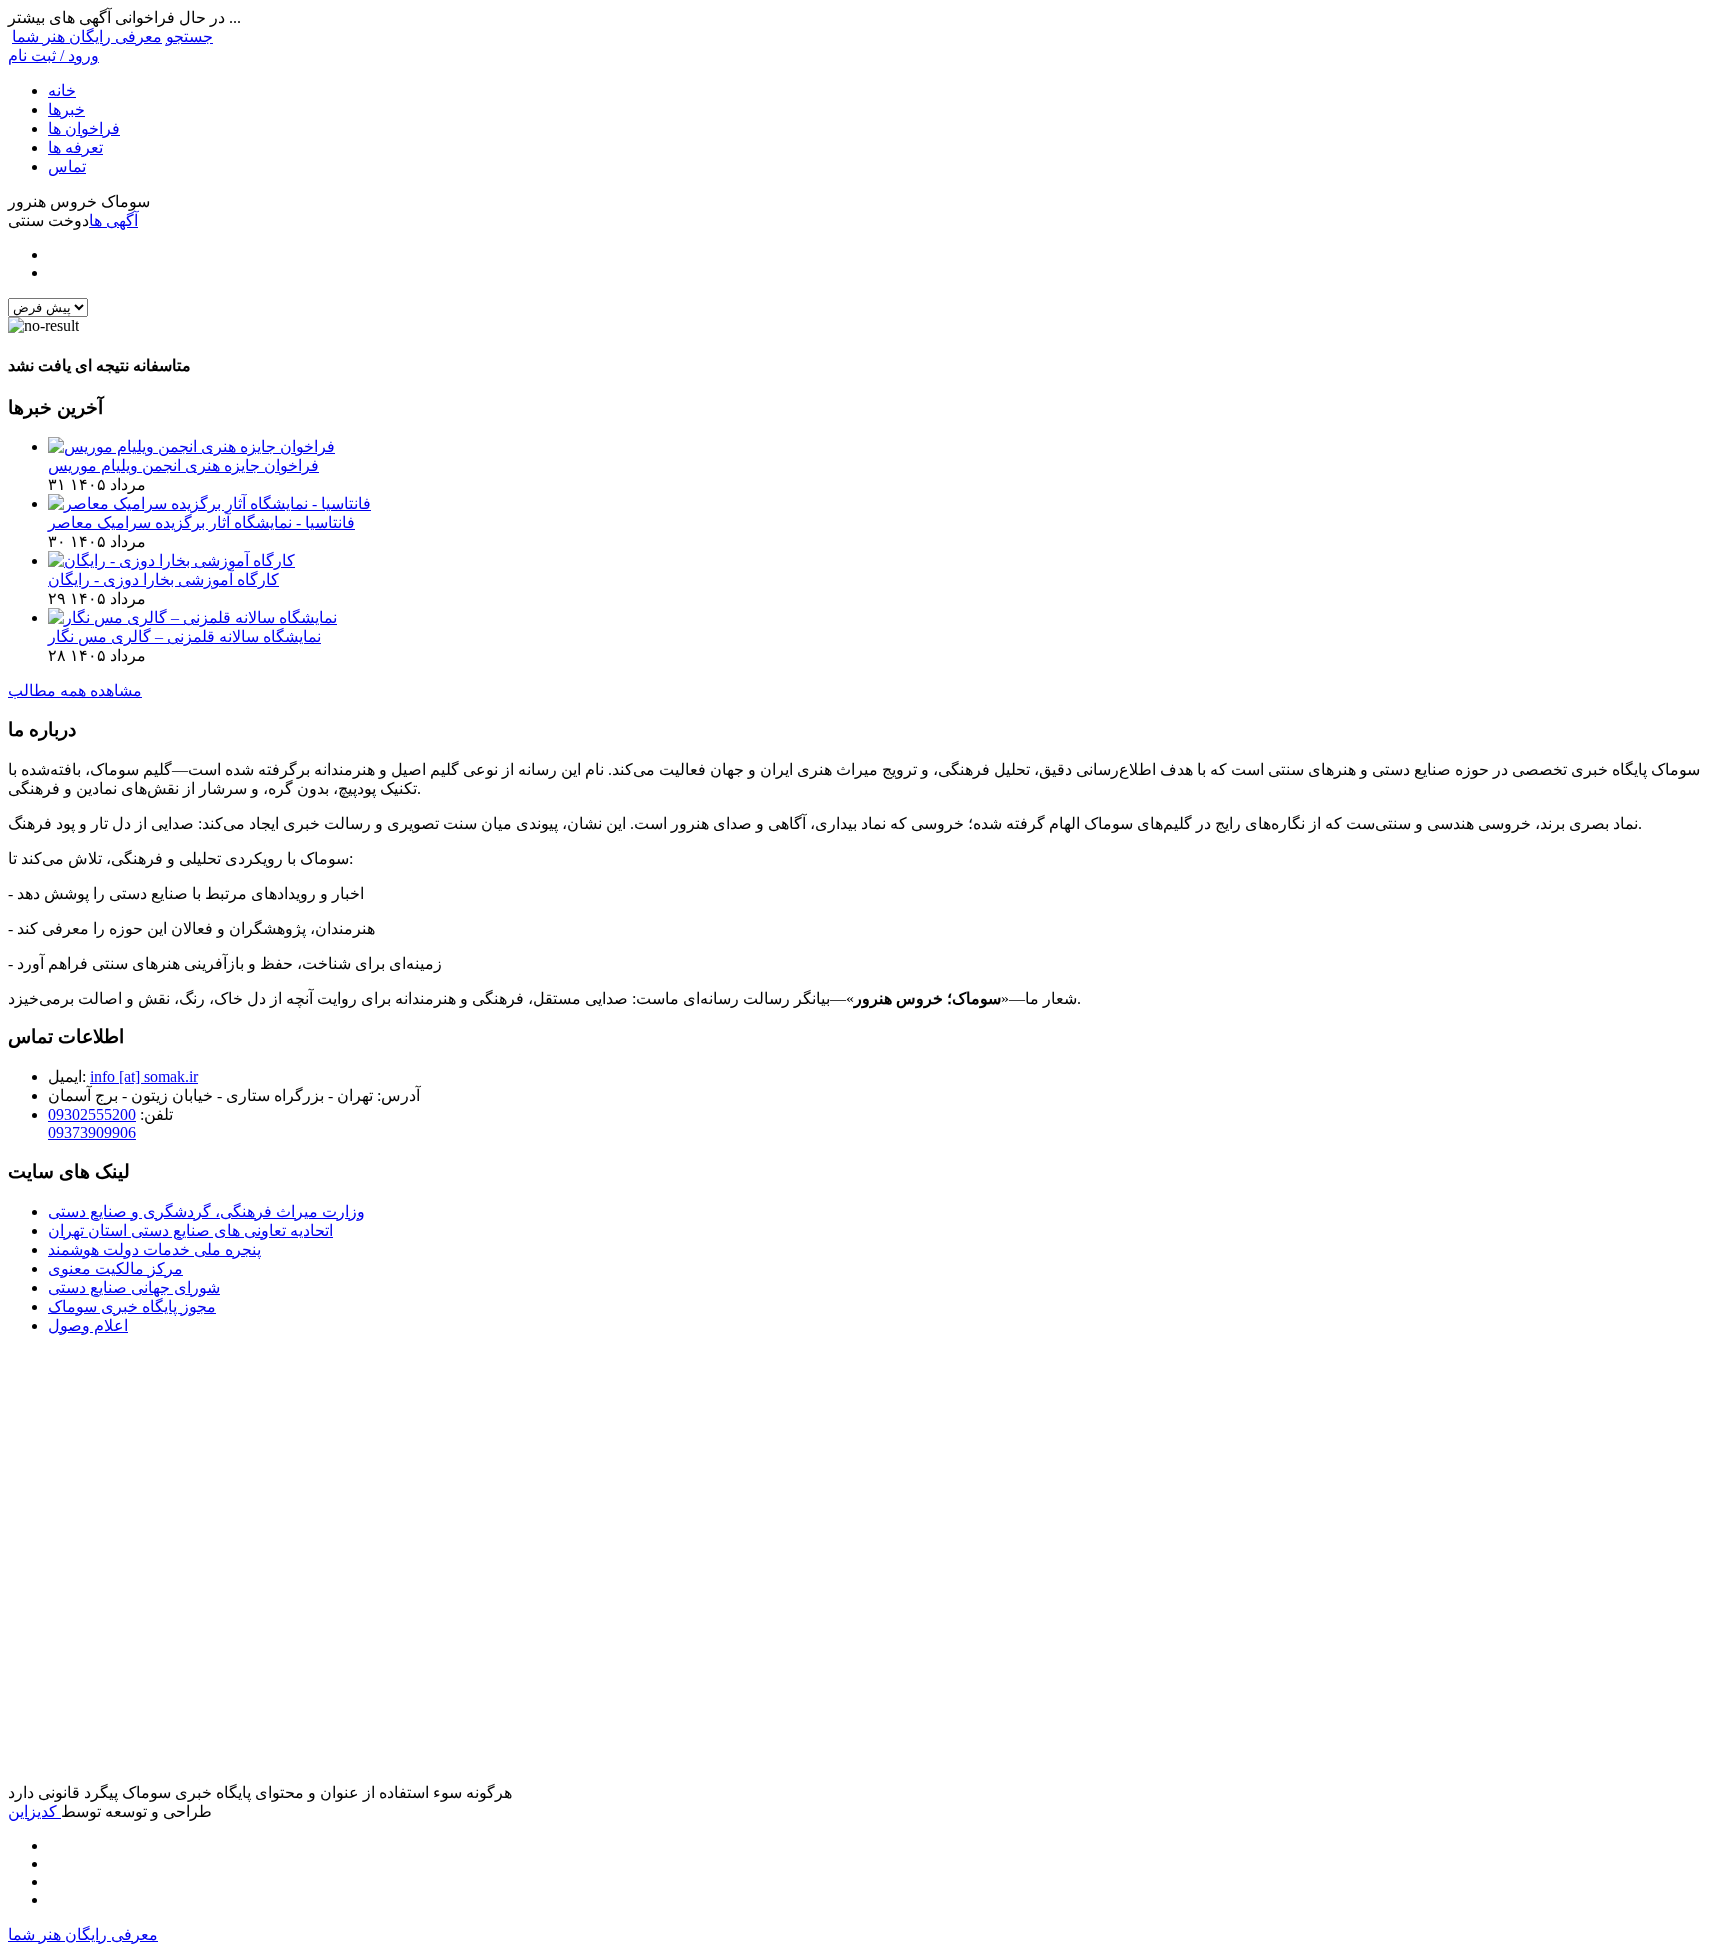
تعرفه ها (75, 147)
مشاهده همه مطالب (75, 690)
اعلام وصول (88, 1325)
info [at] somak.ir (144, 1076)
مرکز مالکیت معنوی (115, 1268)
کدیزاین (34, 1811)
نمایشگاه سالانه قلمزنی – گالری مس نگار (184, 636)
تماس (67, 166)
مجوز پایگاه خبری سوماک (132, 1306)
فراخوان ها (84, 128)
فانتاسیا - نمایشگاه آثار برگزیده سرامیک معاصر (201, 522)
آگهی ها (113, 220)
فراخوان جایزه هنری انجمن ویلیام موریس (183, 465)
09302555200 (92, 1114)
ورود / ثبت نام (53, 55)
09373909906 (92, 1132)
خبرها (66, 109)
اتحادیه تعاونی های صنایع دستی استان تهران (190, 1230)
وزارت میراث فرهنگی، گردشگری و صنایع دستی (206, 1211)
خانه (62, 90)
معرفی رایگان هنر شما (87, 36)
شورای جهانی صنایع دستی (134, 1287)
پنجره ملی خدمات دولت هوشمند (154, 1249)
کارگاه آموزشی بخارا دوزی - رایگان (163, 579)
